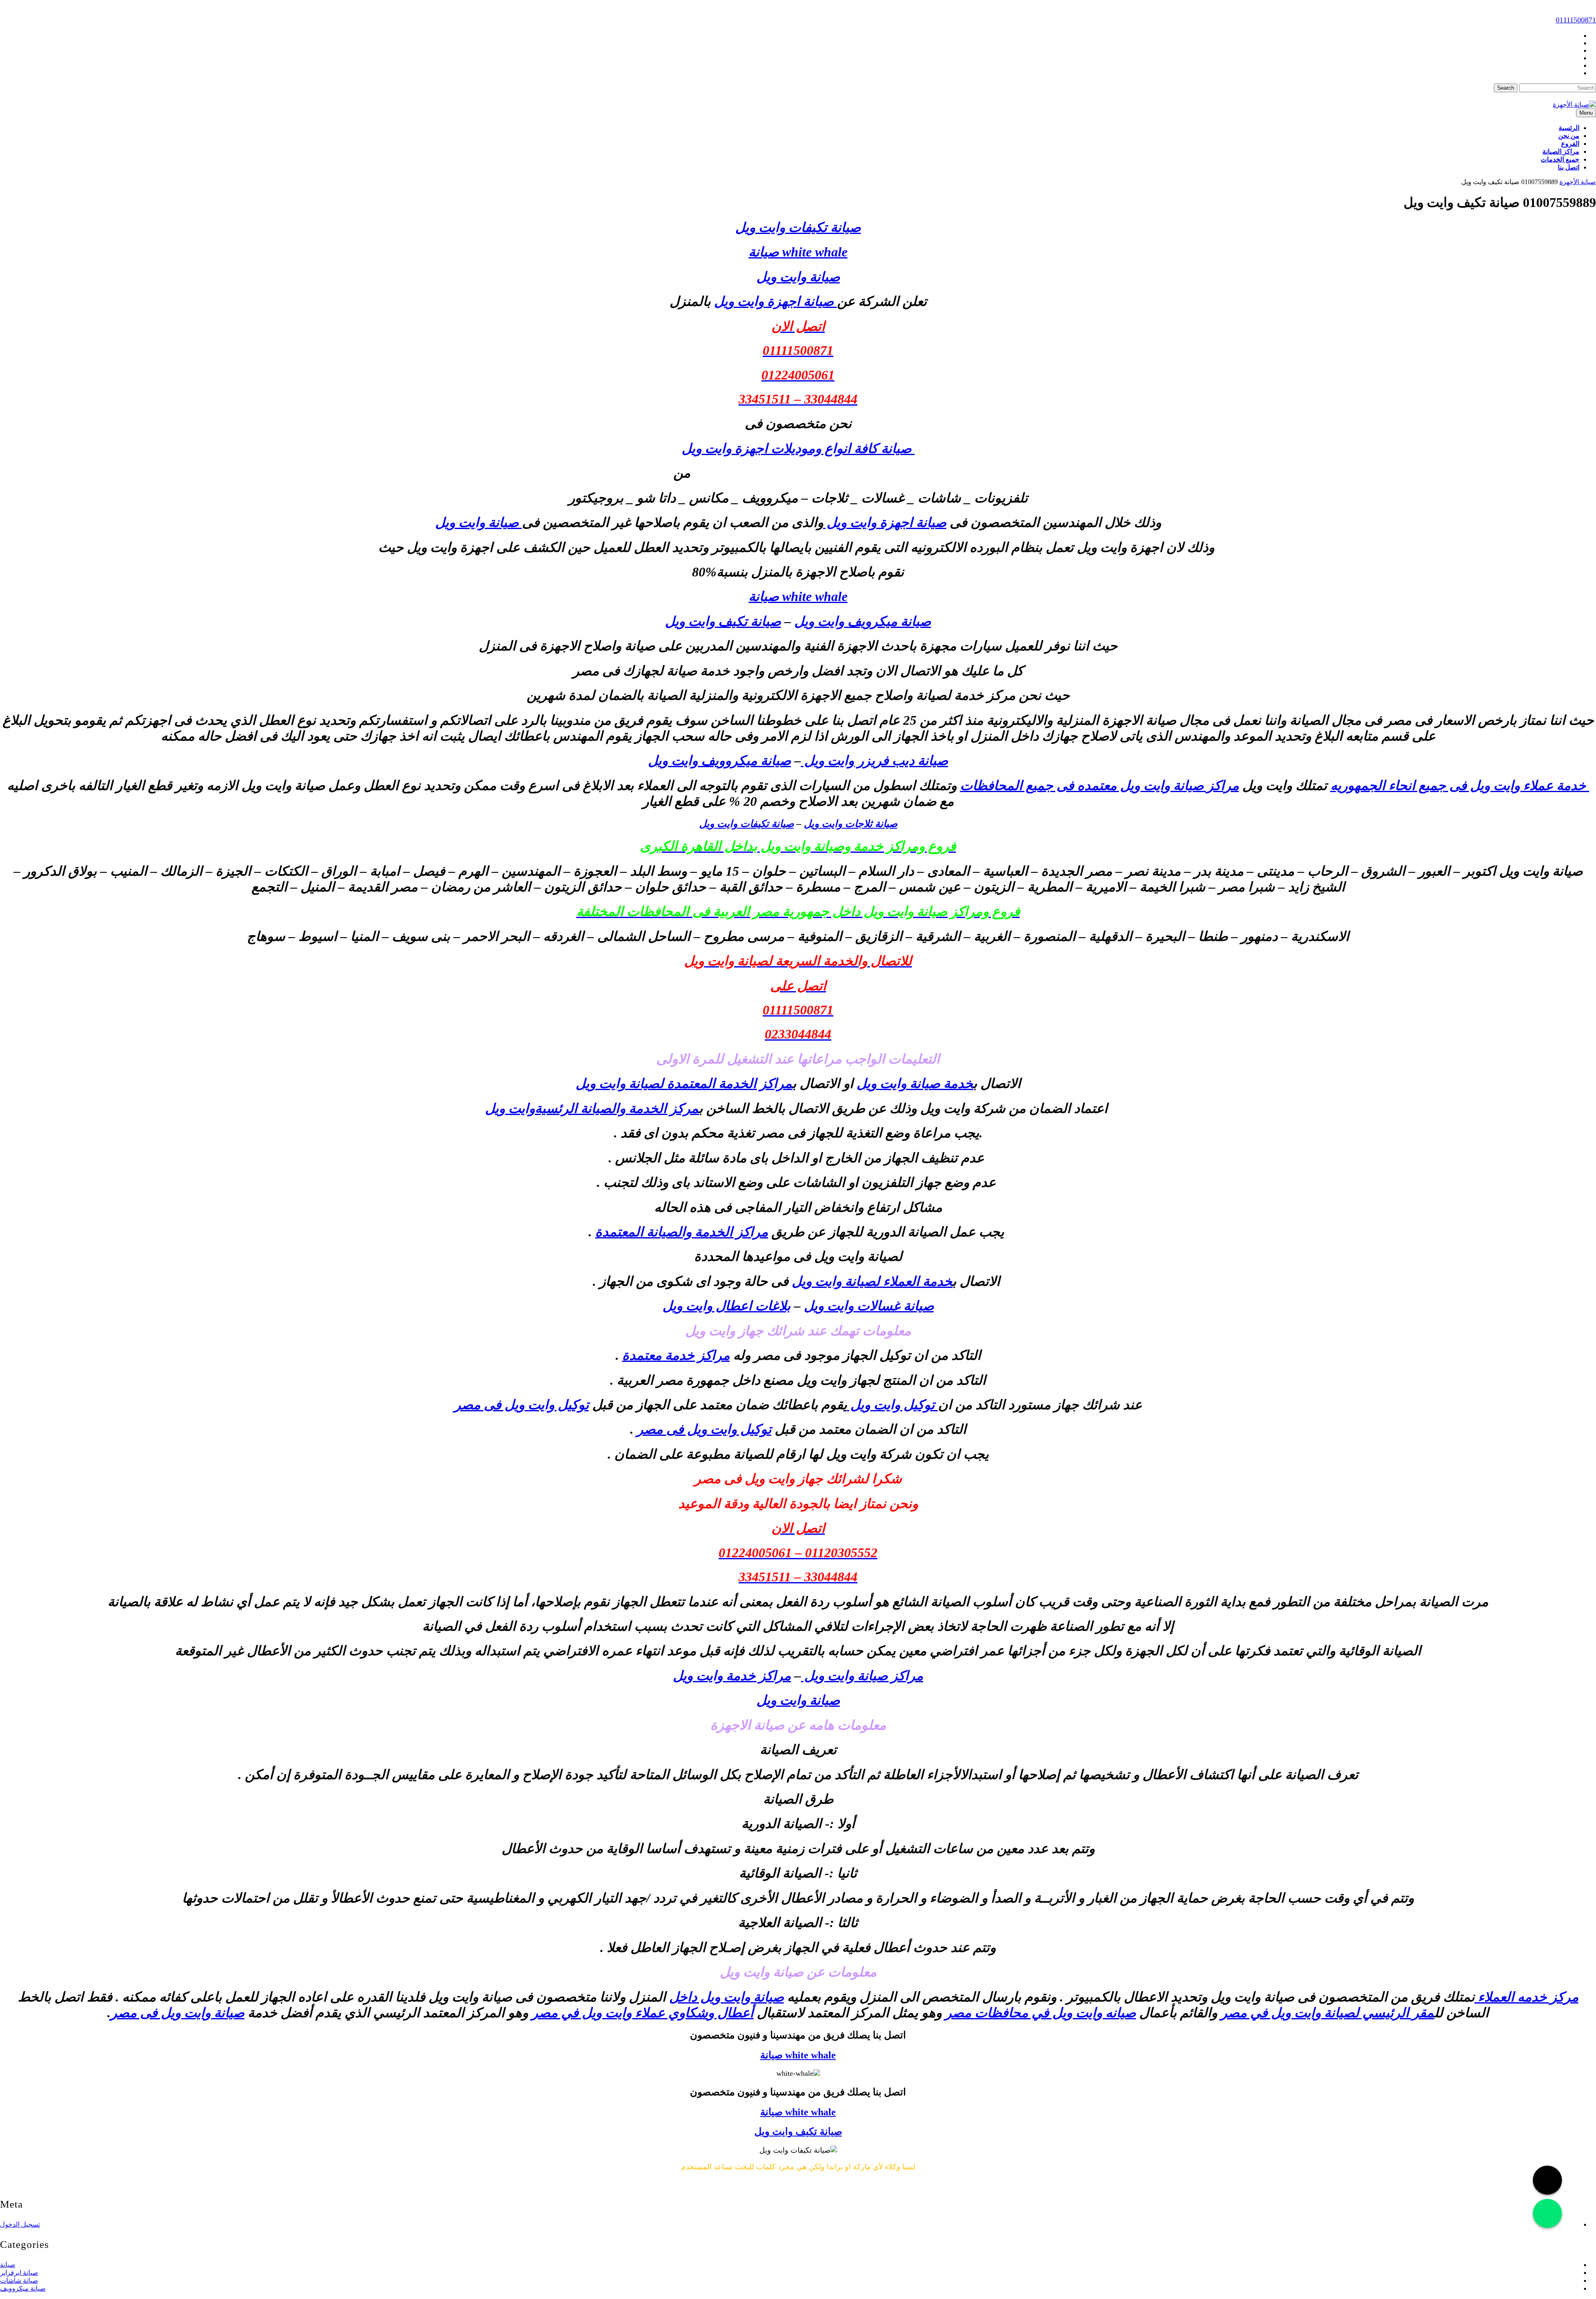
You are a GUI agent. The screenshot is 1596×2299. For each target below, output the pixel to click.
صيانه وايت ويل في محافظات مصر (1041, 2013)
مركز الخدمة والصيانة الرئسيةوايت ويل (592, 1108)
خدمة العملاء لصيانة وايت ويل (872, 1281)
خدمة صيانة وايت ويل (915, 1083)
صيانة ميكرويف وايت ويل (863, 621)
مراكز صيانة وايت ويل (862, 1676)
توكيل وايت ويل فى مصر (522, 1405)
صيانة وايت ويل (479, 522)
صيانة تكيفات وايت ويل (798, 227)
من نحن (1569, 136)
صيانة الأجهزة (1578, 182)
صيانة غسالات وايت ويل (869, 1306)
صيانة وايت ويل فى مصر (177, 2013)
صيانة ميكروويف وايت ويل (719, 761)
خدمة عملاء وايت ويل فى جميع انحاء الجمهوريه (1460, 785)
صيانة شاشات (19, 2281)
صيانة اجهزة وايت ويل (776, 301)
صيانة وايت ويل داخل (727, 1997)
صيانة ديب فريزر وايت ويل (874, 761)
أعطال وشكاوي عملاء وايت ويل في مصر (643, 2013)
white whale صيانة (798, 252)
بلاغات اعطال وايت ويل (727, 1306)
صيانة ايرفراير (19, 2273)
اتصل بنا (1569, 167)
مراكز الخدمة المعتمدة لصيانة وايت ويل (684, 1083)
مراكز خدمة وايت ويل (732, 1676)
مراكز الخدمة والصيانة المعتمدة (682, 1232)
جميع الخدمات (1560, 159)
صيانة (8, 2265)
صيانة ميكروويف (23, 2288)
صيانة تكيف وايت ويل (723, 621)
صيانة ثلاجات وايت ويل (851, 824)
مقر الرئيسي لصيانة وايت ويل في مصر (1328, 2013)
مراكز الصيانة (1561, 151)
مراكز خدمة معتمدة (676, 1355)
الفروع (1570, 144)
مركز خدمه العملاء (1527, 1997)
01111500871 (1576, 20)
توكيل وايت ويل (893, 1405)
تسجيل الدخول (20, 2224)
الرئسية (1569, 128)
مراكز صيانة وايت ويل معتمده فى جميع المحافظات (1100, 785)
